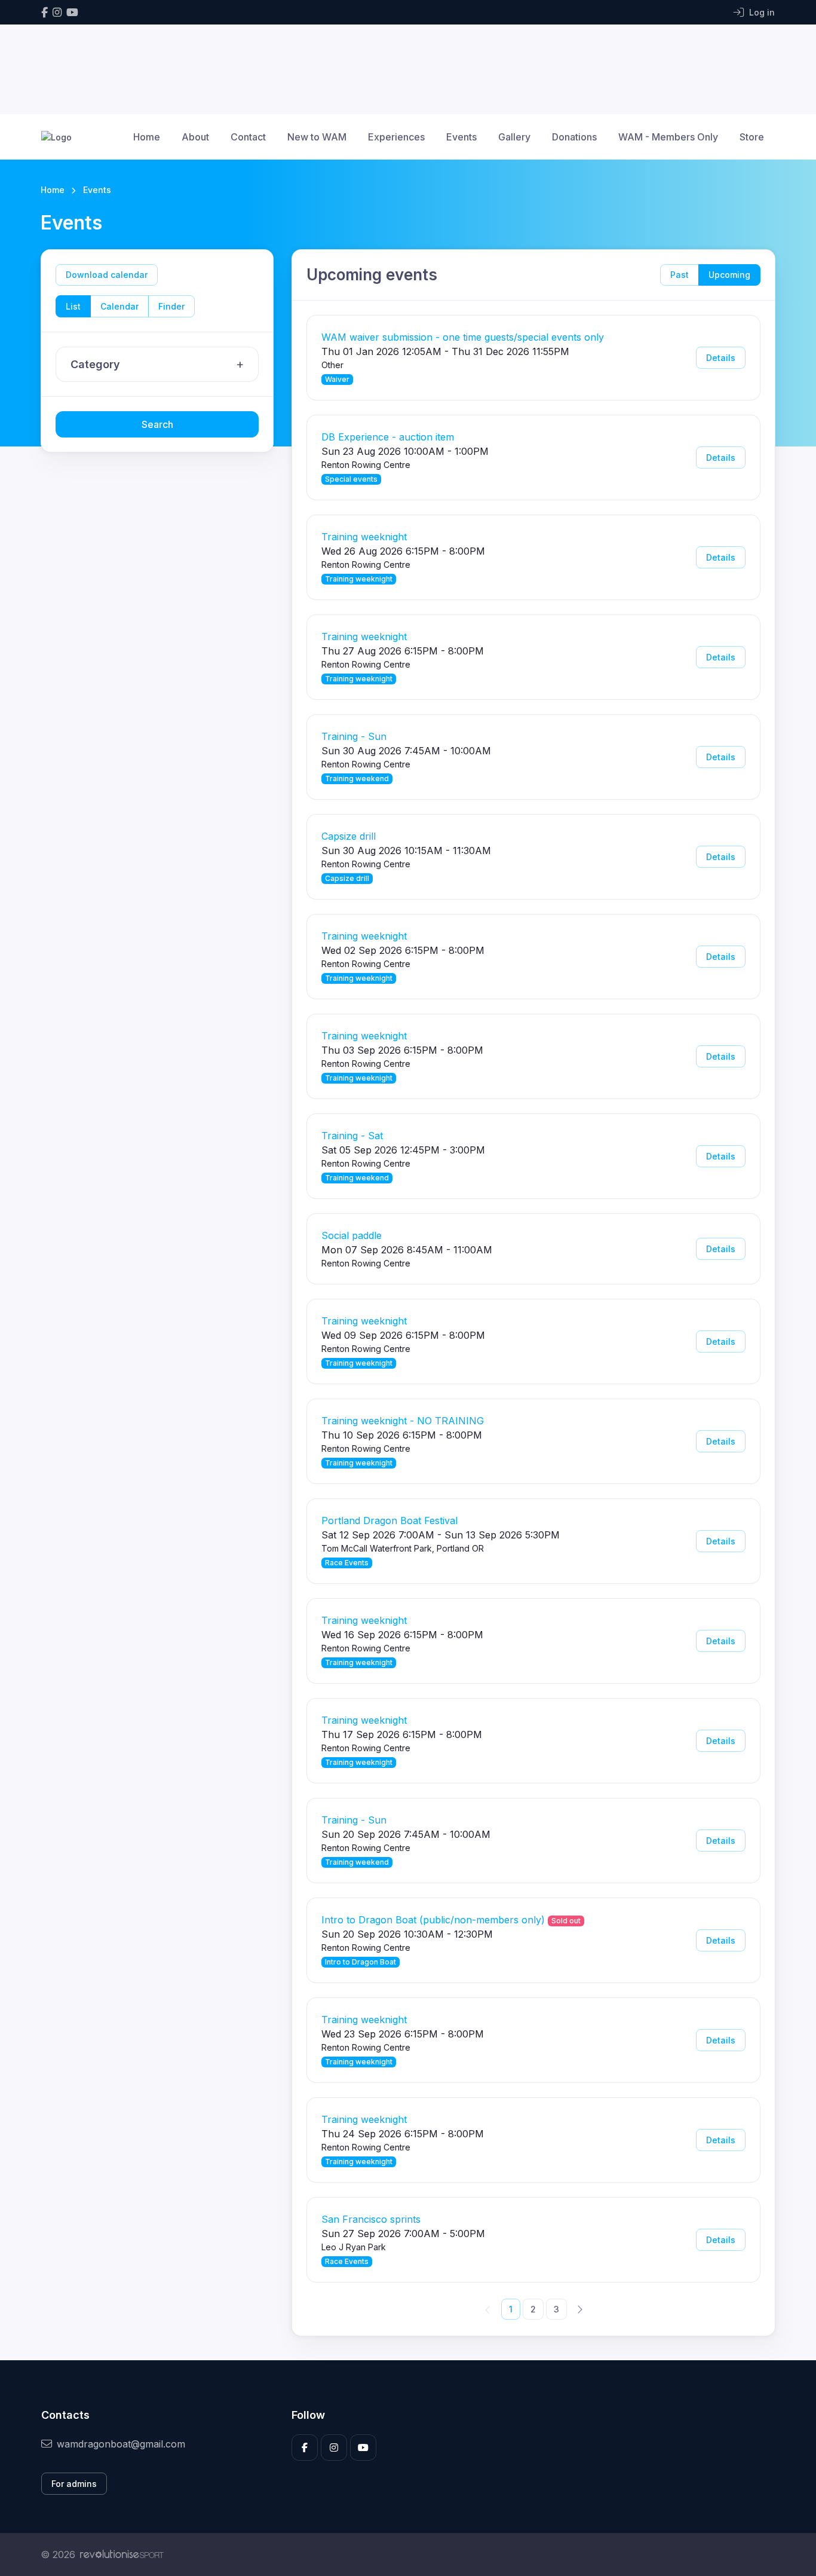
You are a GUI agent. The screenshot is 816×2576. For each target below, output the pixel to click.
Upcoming (729, 275)
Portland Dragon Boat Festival (389, 1520)
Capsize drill (349, 836)
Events (461, 137)
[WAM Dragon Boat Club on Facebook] (45, 12)
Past (680, 275)
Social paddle (352, 1235)
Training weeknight (364, 537)
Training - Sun (354, 736)
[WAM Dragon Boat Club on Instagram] (57, 12)
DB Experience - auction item (388, 437)
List (73, 306)
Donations (574, 137)
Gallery (514, 137)
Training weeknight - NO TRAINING (403, 1421)
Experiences (396, 137)
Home (147, 137)
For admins (74, 2484)
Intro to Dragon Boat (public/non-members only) (433, 1920)
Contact (248, 137)
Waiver (337, 379)
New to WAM (317, 137)
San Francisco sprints (371, 2219)
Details (721, 358)
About (195, 137)
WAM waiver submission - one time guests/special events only (463, 337)
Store (752, 137)
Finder (171, 306)
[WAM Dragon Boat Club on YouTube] (72, 12)
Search (157, 424)
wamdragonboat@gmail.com (121, 2444)
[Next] (579, 2309)
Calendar (119, 306)
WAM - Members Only (668, 137)
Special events (351, 479)
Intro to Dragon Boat (361, 1962)
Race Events (347, 1563)
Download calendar (107, 275)
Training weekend (357, 778)
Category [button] (95, 364)
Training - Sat (352, 1136)
